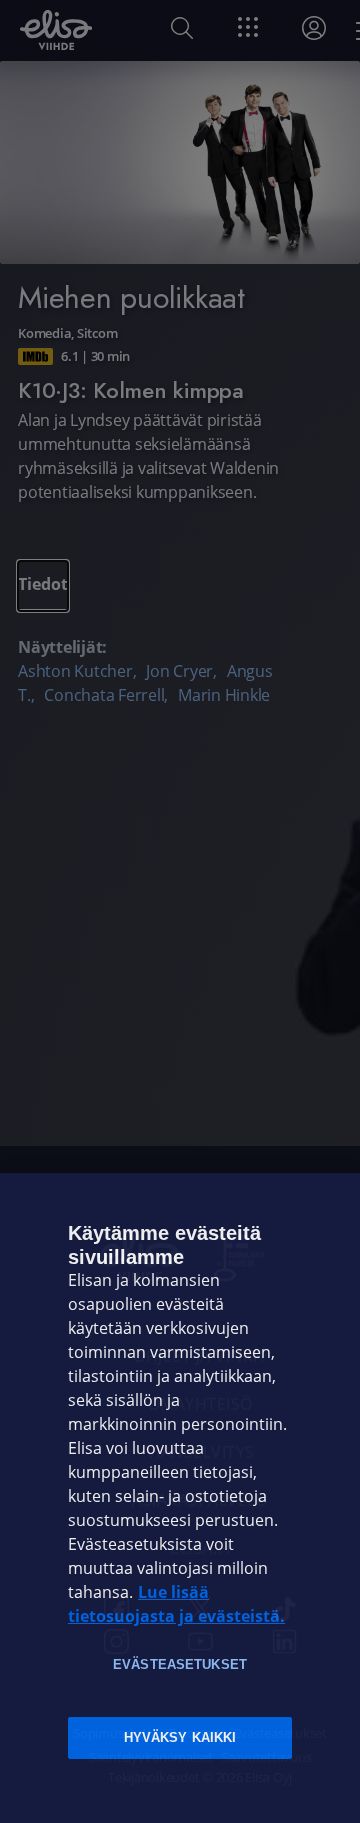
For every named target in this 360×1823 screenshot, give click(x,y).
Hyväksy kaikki (180, 1737)
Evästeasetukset (180, 1664)
